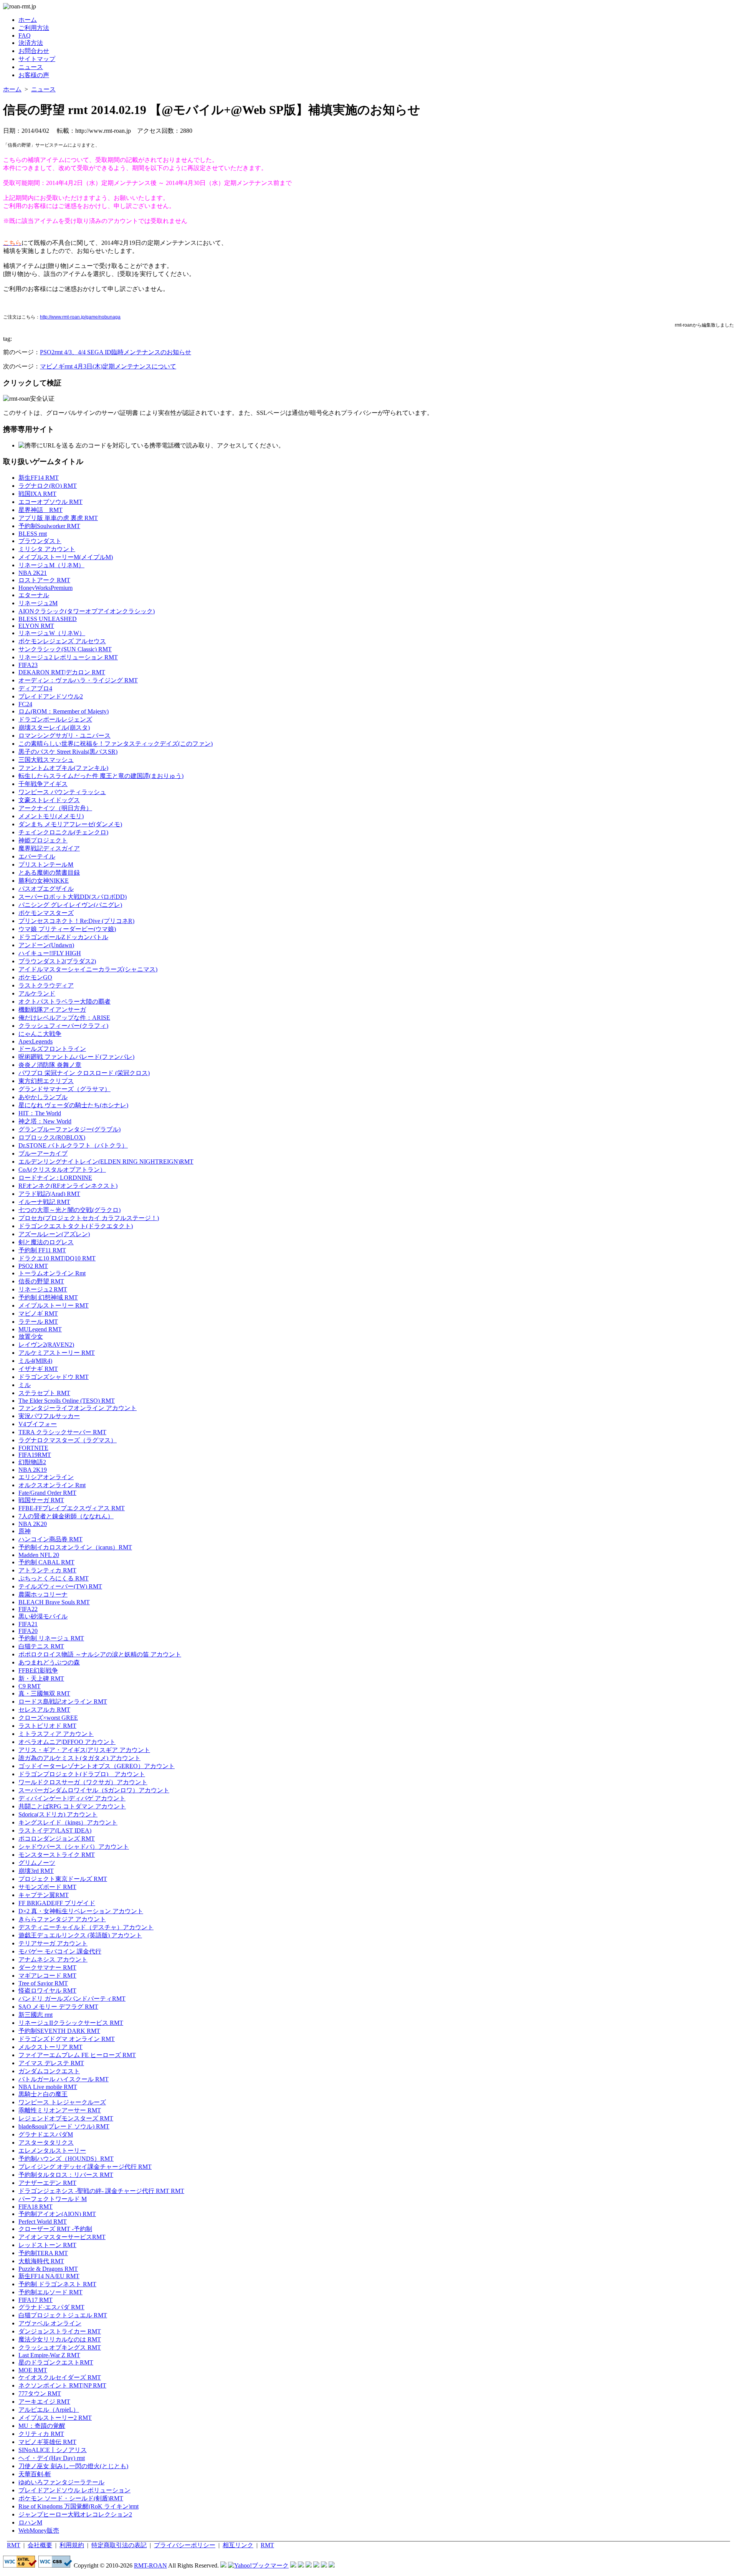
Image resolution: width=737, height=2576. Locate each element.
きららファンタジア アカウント (62, 1919)
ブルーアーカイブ (43, 1153)
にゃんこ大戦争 (40, 1034)
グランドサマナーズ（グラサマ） (64, 1089)
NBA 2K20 (33, 1524)
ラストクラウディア (46, 985)
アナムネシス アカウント (53, 1959)
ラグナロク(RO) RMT (48, 486)
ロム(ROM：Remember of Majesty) (64, 711)
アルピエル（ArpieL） (49, 2410)
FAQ (25, 36)
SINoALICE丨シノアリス (53, 2450)
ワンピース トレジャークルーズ (62, 2102)
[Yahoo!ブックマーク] (258, 2565)
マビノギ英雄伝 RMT (47, 2442)
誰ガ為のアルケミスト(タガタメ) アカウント (79, 1758)
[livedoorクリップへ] (293, 2565)
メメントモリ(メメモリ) (51, 816)
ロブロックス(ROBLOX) (52, 1137)
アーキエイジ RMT (44, 2402)
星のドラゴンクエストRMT (56, 2362)
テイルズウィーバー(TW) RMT (60, 1586)
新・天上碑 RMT (41, 1679)
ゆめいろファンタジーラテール (61, 2482)
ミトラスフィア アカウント (56, 1734)
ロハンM (30, 2522)
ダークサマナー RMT (47, 1968)
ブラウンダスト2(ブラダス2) (57, 961)
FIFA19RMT (35, 1455)
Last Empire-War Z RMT (49, 2355)
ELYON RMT (36, 626)
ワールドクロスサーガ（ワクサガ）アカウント (83, 1782)
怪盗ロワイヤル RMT (47, 1991)
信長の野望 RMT (41, 1281)
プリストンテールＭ (46, 864)
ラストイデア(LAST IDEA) (55, 1830)
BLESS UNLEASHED (48, 619)
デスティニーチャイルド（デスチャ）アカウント (86, 1927)
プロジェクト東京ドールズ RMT (63, 1879)
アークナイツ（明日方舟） (55, 808)
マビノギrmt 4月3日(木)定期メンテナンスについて (108, 366)
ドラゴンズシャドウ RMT (54, 1377)
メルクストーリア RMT (50, 2047)
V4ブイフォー (38, 1424)
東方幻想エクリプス (46, 1081)
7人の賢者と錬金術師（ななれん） (66, 1516)
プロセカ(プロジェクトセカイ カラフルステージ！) (89, 1218)
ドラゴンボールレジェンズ (55, 719)
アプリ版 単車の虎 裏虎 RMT (58, 518)
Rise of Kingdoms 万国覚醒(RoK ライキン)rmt (78, 2506)
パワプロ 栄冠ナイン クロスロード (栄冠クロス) (84, 1073)
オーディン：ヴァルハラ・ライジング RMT (78, 680)
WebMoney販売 (39, 2531)
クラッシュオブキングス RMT (60, 2347)
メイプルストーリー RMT (54, 1305)
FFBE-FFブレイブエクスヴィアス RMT (72, 1508)
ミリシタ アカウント (47, 549)
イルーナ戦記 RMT (44, 1202)
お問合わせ (34, 51)
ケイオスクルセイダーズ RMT (60, 2377)
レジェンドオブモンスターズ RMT (66, 2118)
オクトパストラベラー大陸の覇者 (64, 1002)
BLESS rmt (33, 534)
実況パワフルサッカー (49, 1416)
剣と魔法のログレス (46, 1242)
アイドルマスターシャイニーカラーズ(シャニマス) (88, 969)
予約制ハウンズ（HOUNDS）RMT (66, 2159)
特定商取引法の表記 (119, 2545)
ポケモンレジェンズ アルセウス (62, 641)
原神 (25, 1531)
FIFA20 (28, 1631)
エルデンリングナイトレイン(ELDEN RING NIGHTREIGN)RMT (106, 1162)
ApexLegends (36, 1041)
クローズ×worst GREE (48, 1718)
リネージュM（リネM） (51, 565)
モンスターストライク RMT (57, 1855)
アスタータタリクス (46, 2143)
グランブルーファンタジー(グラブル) (69, 1129)
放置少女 (31, 1337)
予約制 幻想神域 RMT (48, 1297)
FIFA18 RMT (36, 2207)
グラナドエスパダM (46, 2134)
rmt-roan (684, 325)
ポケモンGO (35, 977)
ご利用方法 (34, 28)
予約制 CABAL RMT (46, 1562)
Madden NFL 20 (39, 1555)
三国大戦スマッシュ (46, 760)
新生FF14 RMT (39, 478)
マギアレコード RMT (47, 1976)
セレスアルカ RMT (44, 1710)
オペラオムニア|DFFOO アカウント (67, 1742)
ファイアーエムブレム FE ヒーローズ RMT (77, 2055)
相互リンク (238, 2545)
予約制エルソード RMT (50, 2292)
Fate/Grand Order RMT (47, 1493)
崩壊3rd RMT (36, 1871)
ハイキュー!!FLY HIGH (50, 953)
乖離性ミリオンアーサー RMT (60, 2110)
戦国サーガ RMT (41, 1500)
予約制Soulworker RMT (49, 526)
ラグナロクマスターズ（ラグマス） (68, 1440)
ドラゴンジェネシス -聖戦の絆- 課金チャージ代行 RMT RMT (101, 2191)
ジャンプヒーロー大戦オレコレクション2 (75, 2514)
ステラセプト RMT (44, 1393)
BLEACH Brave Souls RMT (54, 1602)
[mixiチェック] (309, 2565)
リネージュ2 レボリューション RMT (68, 657)
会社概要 (40, 2545)
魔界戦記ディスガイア (49, 848)
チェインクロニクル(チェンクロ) (63, 832)
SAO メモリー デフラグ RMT (58, 2007)
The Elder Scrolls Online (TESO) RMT (67, 1401)
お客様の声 (34, 75)
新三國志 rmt (36, 2015)
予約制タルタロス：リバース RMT (66, 2175)
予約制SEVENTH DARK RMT (59, 2031)
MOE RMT (33, 2370)
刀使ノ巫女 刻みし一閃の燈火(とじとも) (73, 2466)
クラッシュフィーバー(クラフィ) (63, 1026)
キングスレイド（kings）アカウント (68, 1822)
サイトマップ (37, 59)
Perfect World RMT (43, 2222)
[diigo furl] (316, 2565)
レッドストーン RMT (47, 2245)
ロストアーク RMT (44, 580)
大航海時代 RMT (41, 2261)
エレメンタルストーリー (52, 2151)
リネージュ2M (38, 603)
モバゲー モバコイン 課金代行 (60, 1951)
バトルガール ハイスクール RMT (64, 2079)
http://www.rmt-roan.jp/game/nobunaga (80, 317)
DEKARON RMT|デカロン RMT (62, 672)
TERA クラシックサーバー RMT (62, 1432)
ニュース (31, 67)
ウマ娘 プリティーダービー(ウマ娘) (67, 929)
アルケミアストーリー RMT (57, 1353)
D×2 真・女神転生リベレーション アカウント (81, 1911)
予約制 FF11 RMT (42, 1250)
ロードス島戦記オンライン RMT (63, 1702)
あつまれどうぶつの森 (49, 1662)
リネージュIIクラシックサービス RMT (71, 2023)
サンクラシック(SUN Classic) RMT (65, 649)
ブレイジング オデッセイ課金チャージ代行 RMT (85, 2167)
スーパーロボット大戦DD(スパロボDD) (73, 897)
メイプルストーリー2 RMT (55, 2418)
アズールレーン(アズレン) (54, 1234)
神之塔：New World (45, 1121)
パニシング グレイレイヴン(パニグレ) (70, 905)
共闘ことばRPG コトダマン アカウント (72, 1806)
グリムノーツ (37, 1863)
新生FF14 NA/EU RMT (49, 2276)
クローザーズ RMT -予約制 (55, 2229)
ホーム (28, 20)
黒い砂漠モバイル (43, 1616)
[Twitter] (324, 2565)
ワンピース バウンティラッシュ (62, 792)
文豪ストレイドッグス (49, 800)
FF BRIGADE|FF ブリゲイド (57, 1903)
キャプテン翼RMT (44, 1895)
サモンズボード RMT (47, 1887)
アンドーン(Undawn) (46, 945)
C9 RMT (30, 1686)
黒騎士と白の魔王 (43, 2094)
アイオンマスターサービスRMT (62, 2237)
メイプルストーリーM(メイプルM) (66, 557)
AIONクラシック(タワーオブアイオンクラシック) (87, 611)
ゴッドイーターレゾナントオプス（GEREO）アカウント (97, 1766)
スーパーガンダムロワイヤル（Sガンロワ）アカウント (94, 1790)
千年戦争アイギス (43, 784)
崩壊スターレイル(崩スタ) (54, 727)
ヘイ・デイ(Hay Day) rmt (52, 2458)
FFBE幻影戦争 (38, 1670)
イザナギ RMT (38, 1369)
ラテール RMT (38, 1322)
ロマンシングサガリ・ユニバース (64, 736)
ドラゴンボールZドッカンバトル (63, 937)
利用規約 (72, 2545)
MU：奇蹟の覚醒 (42, 2426)
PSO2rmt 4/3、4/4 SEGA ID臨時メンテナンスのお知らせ (116, 352)
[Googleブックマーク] (301, 2565)
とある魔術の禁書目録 (49, 873)
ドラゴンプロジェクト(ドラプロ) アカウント (82, 1774)
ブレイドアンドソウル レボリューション (74, 2490)
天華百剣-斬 (35, 2474)
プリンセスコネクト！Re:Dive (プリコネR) (76, 921)
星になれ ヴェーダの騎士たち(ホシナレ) (73, 1105)
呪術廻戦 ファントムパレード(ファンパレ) (76, 1057)
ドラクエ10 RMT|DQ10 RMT (57, 1258)
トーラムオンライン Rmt (52, 1273)
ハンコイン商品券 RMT (50, 1539)
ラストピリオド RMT (47, 1726)
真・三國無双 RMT (44, 1693)
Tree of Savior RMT (43, 1983)
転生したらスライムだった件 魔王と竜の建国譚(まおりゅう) (101, 776)
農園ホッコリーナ (43, 1594)
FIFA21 (28, 1624)
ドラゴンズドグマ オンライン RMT (67, 2039)
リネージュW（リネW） (52, 633)
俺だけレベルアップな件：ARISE (64, 1018)
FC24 (25, 704)
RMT (14, 2545)
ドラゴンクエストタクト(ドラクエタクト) (76, 1226)
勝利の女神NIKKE (44, 881)
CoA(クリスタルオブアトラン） (62, 1170)
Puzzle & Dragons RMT (48, 2269)
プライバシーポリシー (185, 2545)
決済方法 (31, 43)
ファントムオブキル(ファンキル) (63, 768)
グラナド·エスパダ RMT (51, 2307)
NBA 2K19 (33, 1470)
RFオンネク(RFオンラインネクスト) (68, 1186)
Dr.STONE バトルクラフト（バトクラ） (73, 1145)
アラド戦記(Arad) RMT (49, 1194)
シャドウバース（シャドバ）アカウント (74, 1847)
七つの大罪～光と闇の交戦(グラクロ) (69, 1210)
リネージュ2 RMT (43, 1289)
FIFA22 (28, 1609)
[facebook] (332, 2565)
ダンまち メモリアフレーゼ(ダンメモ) (70, 824)
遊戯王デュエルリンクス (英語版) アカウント (80, 1935)
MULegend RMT (40, 1329)
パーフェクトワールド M (53, 2199)
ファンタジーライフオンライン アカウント (78, 1408)
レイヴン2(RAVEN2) (46, 1345)
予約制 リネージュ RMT (51, 1638)
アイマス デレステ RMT (51, 2063)
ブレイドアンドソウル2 (51, 696)
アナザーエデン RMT (47, 2183)
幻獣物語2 (32, 1462)
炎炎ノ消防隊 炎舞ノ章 (50, 1065)
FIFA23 (28, 665)
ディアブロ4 (35, 688)
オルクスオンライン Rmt (52, 1485)
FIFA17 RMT (36, 2300)
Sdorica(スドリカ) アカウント (58, 1814)
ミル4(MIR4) (35, 1361)
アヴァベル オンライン (50, 2323)
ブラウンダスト (40, 541)
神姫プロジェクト (43, 840)
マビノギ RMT (38, 1314)
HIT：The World (40, 1113)
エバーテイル (37, 856)
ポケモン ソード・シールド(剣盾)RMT (71, 2498)
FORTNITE (33, 1448)
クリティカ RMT (41, 2434)
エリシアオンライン (46, 1477)
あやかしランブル (43, 1097)
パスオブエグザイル (46, 889)
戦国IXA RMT (37, 494)
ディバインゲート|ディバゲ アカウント (72, 1798)
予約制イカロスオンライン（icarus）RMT (75, 1547)
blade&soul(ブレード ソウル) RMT (64, 2126)
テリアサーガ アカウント (53, 1943)
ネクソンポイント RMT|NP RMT (62, 2385)
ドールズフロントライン (52, 1049)
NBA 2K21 (33, 573)
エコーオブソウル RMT (50, 502)
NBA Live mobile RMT (48, 2087)
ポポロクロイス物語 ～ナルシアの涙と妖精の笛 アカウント (100, 1654)
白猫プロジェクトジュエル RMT (63, 2315)
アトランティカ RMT (47, 1570)
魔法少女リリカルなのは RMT (60, 2339)
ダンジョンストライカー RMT (60, 2331)
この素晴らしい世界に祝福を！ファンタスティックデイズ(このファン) (116, 744)
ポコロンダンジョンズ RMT (57, 1839)
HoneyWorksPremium (45, 588)
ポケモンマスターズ (46, 913)
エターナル (34, 595)
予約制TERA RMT (43, 2253)
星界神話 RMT (40, 510)
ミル (25, 1385)
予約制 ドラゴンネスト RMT (57, 2284)
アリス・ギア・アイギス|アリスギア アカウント (84, 1750)
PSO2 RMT (33, 1266)
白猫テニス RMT (41, 1646)
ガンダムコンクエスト (49, 2071)
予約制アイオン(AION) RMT (57, 2214)
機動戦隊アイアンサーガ (52, 1010)
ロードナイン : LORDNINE (55, 1178)
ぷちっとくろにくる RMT (54, 1578)
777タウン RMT (40, 2394)
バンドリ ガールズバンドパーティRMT (72, 1999)
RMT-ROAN (150, 2565)
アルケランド (37, 993)
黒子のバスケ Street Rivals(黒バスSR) (68, 752)
